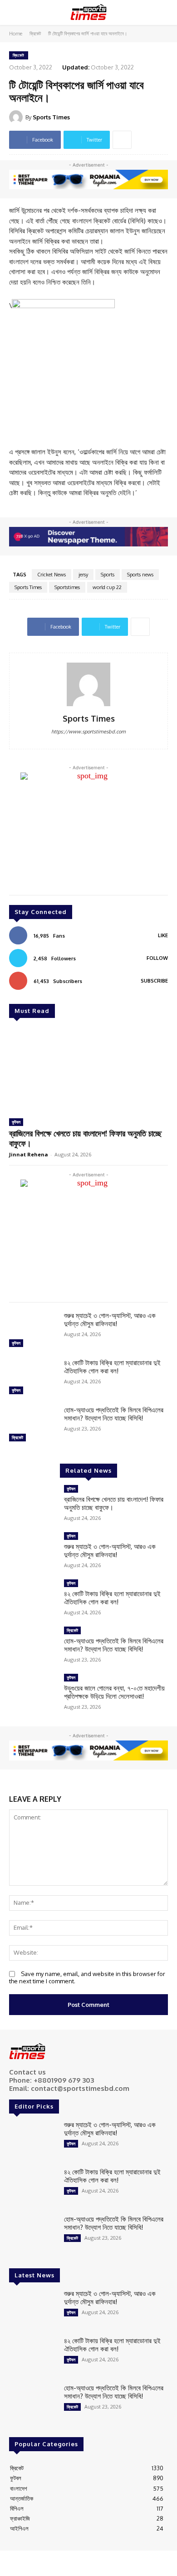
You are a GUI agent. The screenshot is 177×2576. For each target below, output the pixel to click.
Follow (157, 958)
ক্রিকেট (35, 34)
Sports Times (51, 117)
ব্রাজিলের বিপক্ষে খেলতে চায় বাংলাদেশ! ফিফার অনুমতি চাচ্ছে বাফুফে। (85, 1138)
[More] (122, 140)
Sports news (140, 575)
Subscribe (154, 981)
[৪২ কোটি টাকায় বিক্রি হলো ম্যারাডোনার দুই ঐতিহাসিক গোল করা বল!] (33, 1378)
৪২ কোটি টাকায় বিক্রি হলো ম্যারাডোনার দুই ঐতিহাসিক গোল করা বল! (112, 1367)
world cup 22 (107, 587)
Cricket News (52, 575)
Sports (108, 575)
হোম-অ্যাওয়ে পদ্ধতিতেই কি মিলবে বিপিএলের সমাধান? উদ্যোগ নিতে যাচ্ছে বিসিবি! (114, 1414)
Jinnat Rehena (29, 1154)
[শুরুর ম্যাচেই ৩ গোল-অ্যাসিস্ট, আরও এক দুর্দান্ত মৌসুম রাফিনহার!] (33, 1331)
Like (163, 935)
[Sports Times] (88, 12)
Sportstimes (67, 587)
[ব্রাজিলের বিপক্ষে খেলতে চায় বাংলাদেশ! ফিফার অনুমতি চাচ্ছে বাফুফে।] (88, 1069)
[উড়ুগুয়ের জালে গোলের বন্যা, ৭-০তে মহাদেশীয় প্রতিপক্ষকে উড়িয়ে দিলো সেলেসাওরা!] (33, 1693)
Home (16, 34)
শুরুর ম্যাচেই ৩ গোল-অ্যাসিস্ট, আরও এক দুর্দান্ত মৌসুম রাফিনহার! (110, 1320)
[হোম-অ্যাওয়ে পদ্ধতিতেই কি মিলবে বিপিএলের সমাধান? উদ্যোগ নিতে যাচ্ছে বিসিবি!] (33, 1425)
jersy (83, 575)
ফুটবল (16, 1122)
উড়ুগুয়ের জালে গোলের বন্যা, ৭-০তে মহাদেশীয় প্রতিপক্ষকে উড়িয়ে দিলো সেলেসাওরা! (114, 1692)
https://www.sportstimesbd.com (88, 732)
